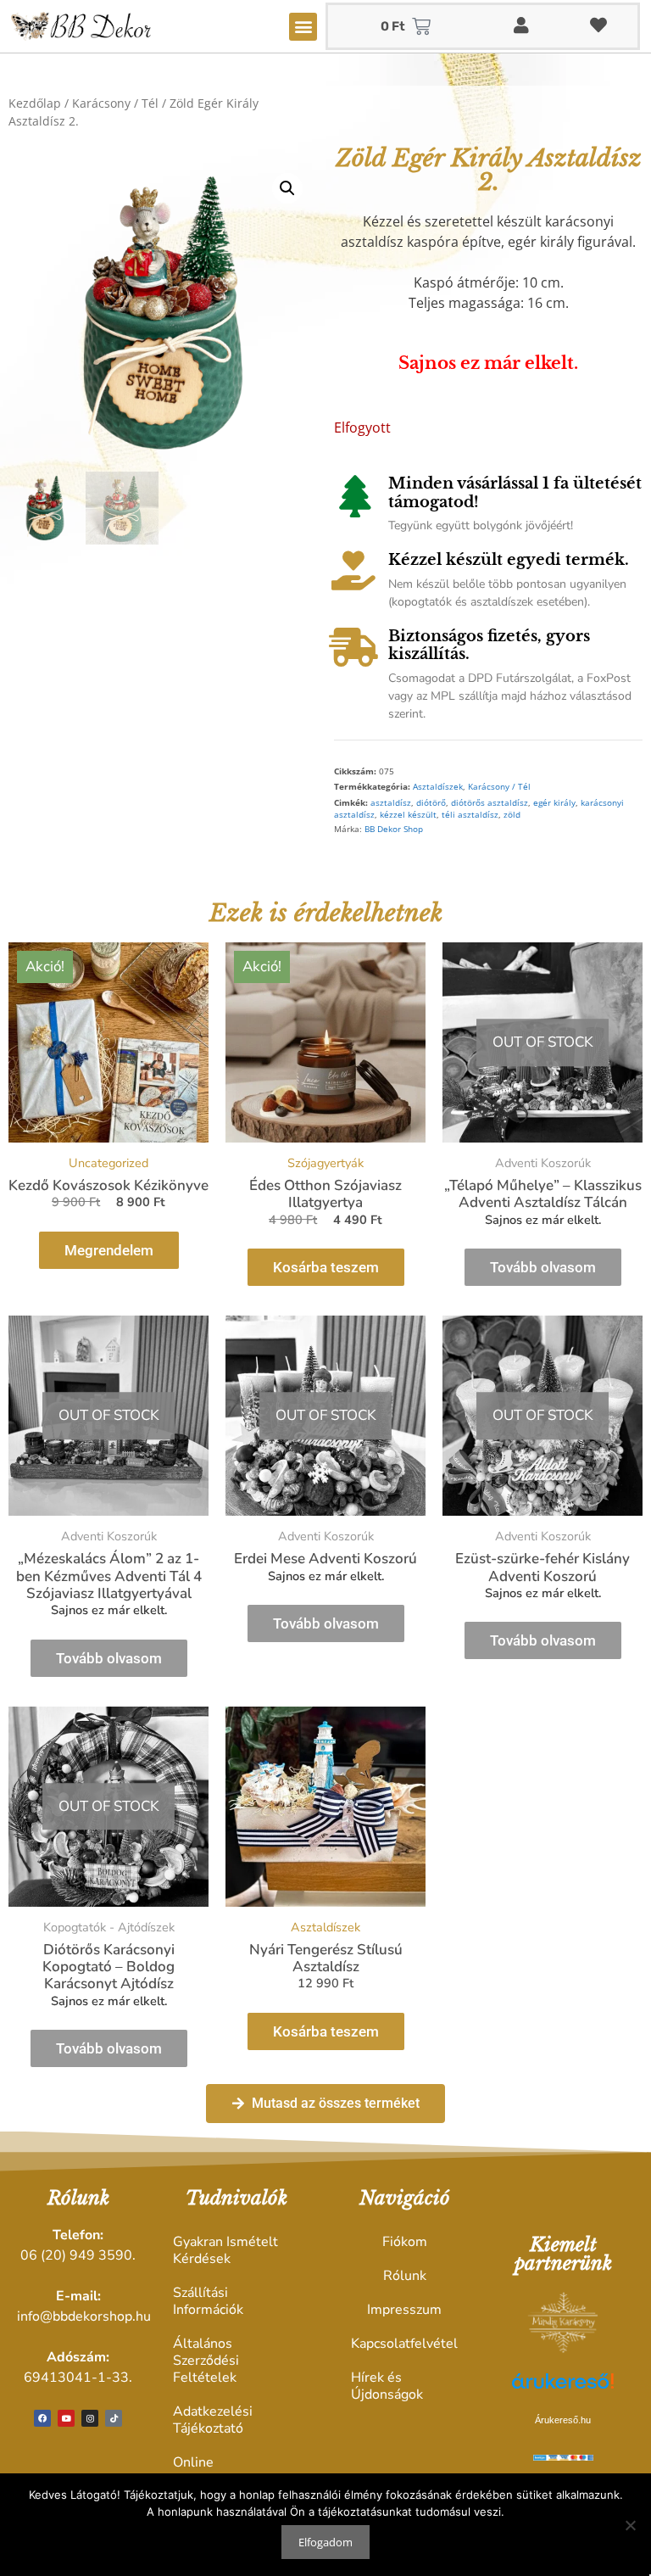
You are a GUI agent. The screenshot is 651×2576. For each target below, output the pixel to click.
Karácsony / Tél (115, 103)
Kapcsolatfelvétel (404, 2344)
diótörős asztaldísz (490, 803)
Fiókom (405, 2242)
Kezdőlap (35, 103)
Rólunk (405, 2276)
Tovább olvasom (543, 1267)
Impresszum (404, 2310)
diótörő (431, 803)
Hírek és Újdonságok (387, 2386)
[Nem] (630, 2525)
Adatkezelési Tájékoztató (213, 2420)
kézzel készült (408, 815)
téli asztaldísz (470, 815)
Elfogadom (325, 2542)
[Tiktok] (114, 2418)
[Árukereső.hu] (563, 2390)
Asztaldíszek (438, 787)
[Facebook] (42, 2418)
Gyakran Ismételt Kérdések (225, 2250)
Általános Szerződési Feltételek (206, 2361)
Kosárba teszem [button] (326, 1267)
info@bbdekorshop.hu (84, 2316)
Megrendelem (109, 1250)
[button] (303, 27)
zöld (512, 815)
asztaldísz (391, 803)
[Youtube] (66, 2418)
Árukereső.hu (563, 2420)
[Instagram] (90, 2418)
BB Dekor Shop (394, 829)
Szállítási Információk (208, 2301)
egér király (554, 803)
